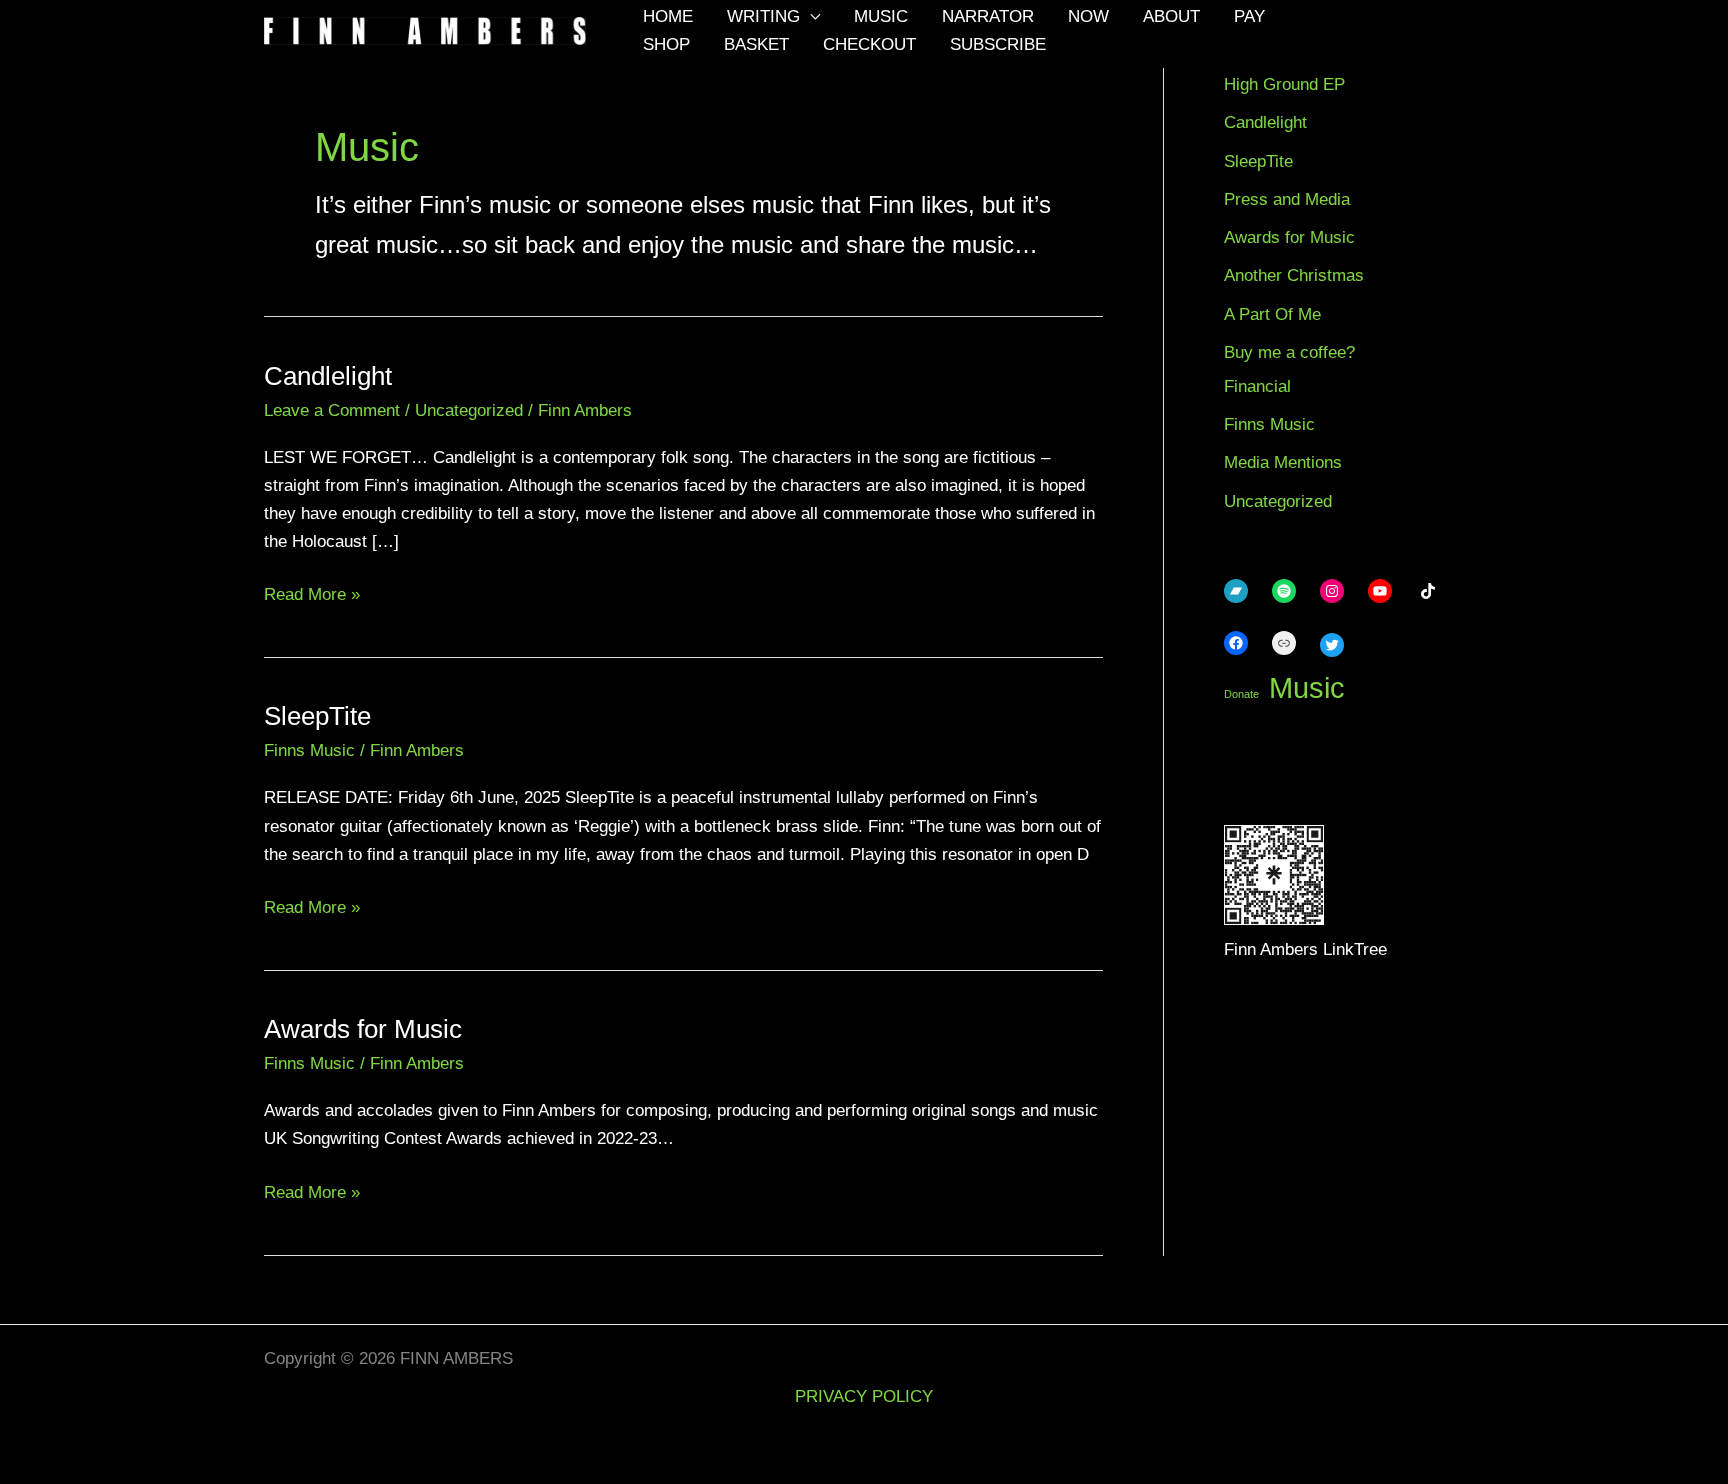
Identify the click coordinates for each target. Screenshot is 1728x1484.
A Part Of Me (1272, 314)
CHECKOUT (869, 44)
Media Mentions (1283, 462)
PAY (1249, 16)
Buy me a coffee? (1289, 352)
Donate (1241, 694)
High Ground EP (1284, 84)
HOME (668, 16)
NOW (1088, 16)
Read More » (312, 594)
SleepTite (317, 716)
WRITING (763, 16)
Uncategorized (469, 410)
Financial (1257, 386)
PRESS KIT (332, 1442)
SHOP (666, 44)
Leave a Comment (332, 410)
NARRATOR (988, 16)
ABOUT (1171, 16)
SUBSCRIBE (998, 44)
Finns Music (309, 750)
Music (1307, 687)
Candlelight (328, 376)
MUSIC (881, 16)
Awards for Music (363, 1029)
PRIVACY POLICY (864, 1396)
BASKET (756, 44)
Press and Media (1287, 199)
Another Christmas (1294, 275)
